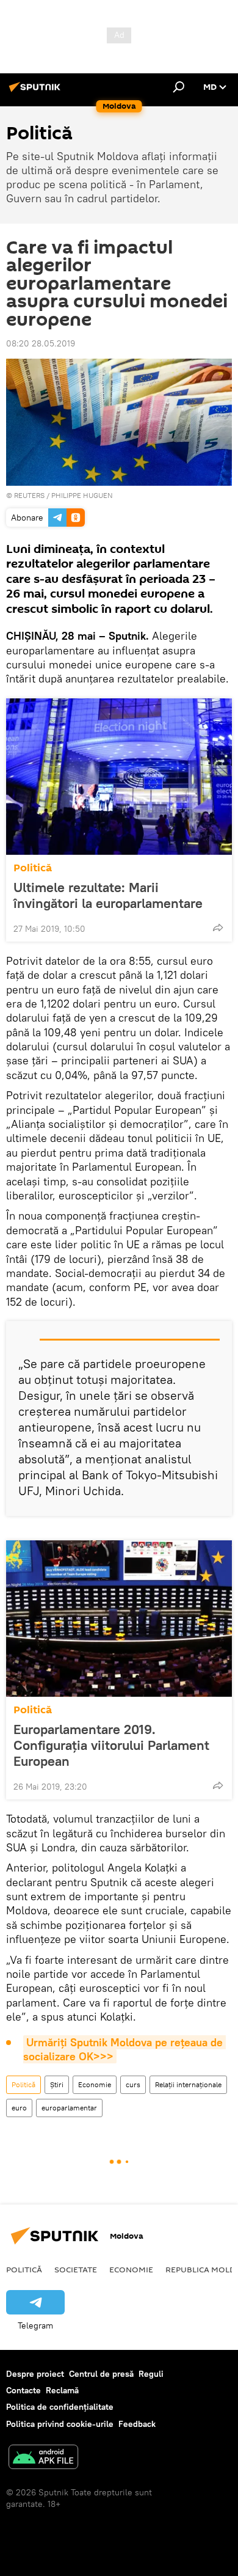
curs (133, 2084)
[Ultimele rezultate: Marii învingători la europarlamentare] (119, 777)
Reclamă (62, 2390)
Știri (57, 2084)
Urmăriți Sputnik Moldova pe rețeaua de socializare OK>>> (124, 2049)
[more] (218, 928)
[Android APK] (43, 2458)
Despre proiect (35, 2374)
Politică (33, 868)
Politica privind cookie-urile (60, 2424)
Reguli (151, 2374)
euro (19, 2108)
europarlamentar (69, 2108)
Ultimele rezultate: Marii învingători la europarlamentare (108, 895)
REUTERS (29, 495)
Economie (95, 2084)
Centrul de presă (101, 2374)
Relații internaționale (188, 2084)
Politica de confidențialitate (60, 2407)
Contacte (23, 2390)
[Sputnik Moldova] (37, 92)
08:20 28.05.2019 (41, 343)
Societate (76, 2269)
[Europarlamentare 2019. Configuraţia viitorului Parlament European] (119, 1619)
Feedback (137, 2424)
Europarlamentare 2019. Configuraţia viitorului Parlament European (111, 1745)
